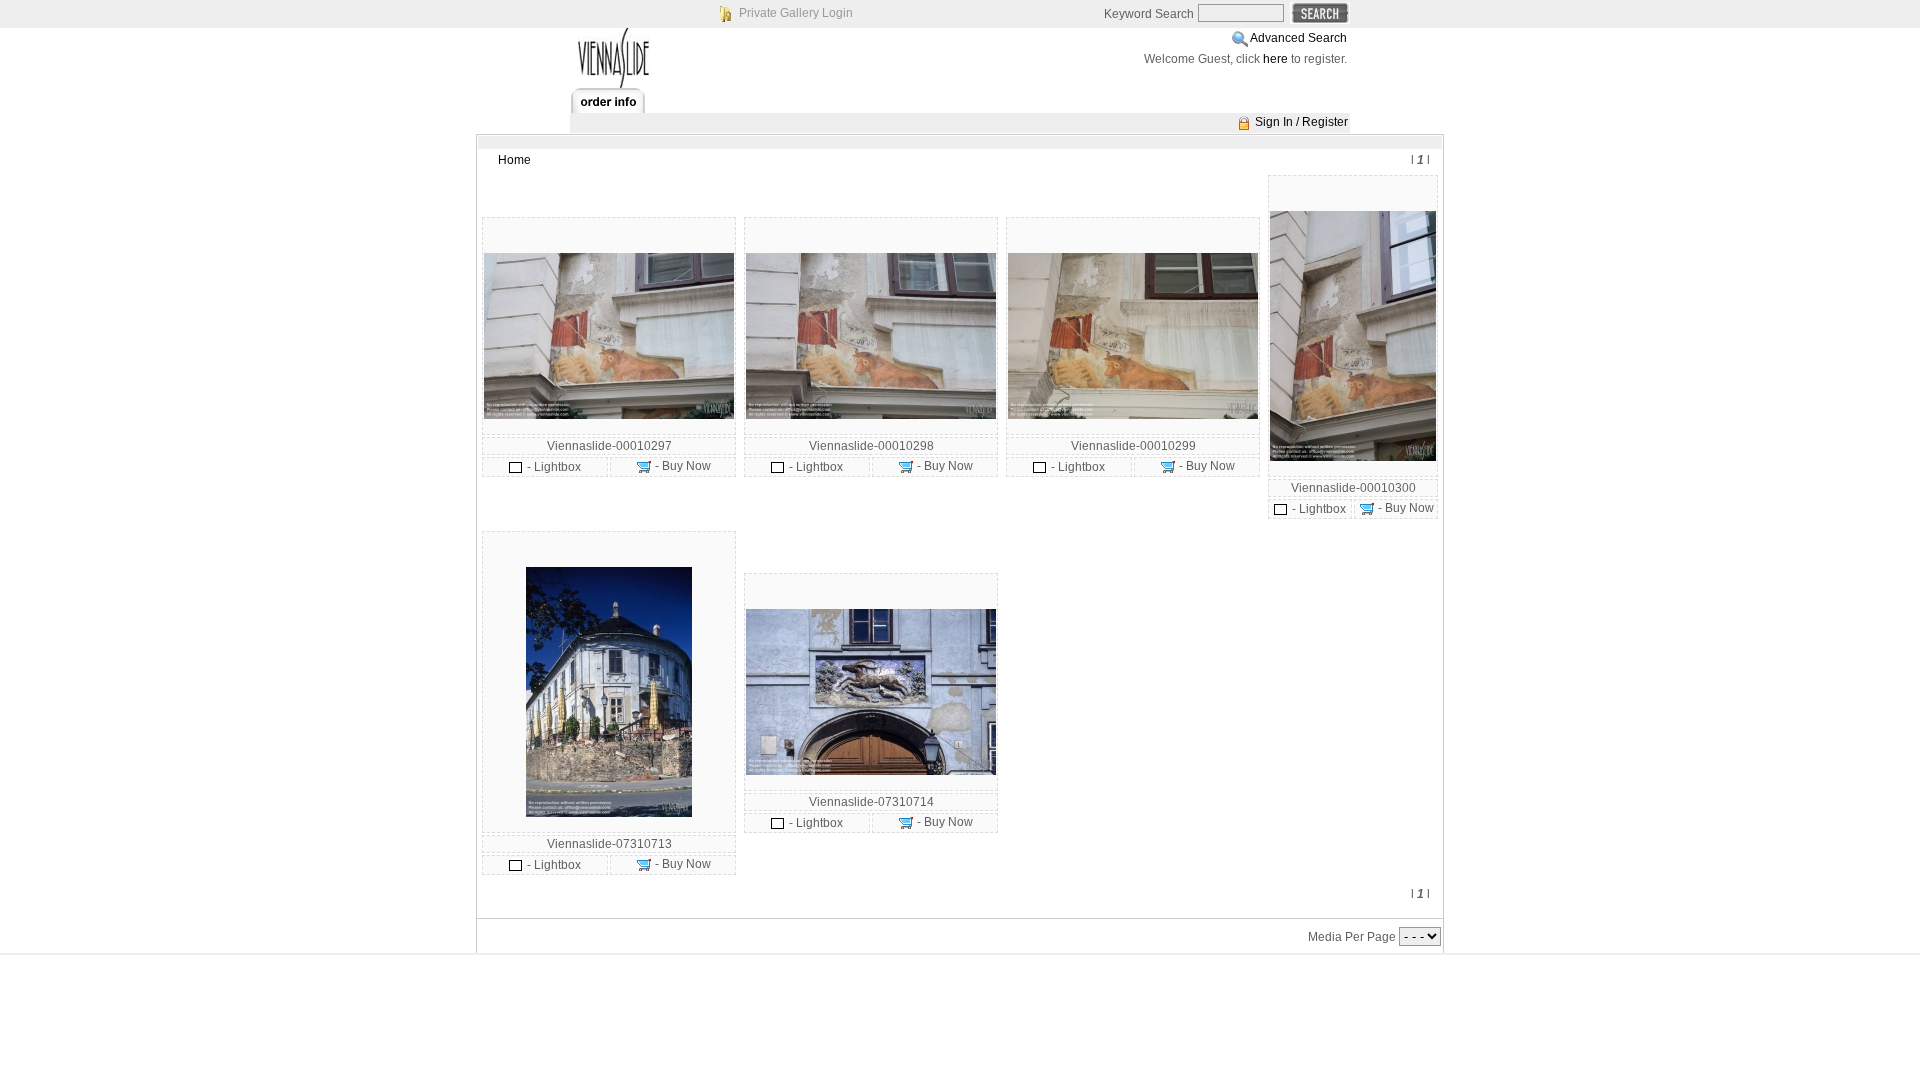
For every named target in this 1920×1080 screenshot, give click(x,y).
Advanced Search (1298, 38)
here (1275, 59)
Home (514, 160)
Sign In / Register (1301, 122)
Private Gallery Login (796, 13)
